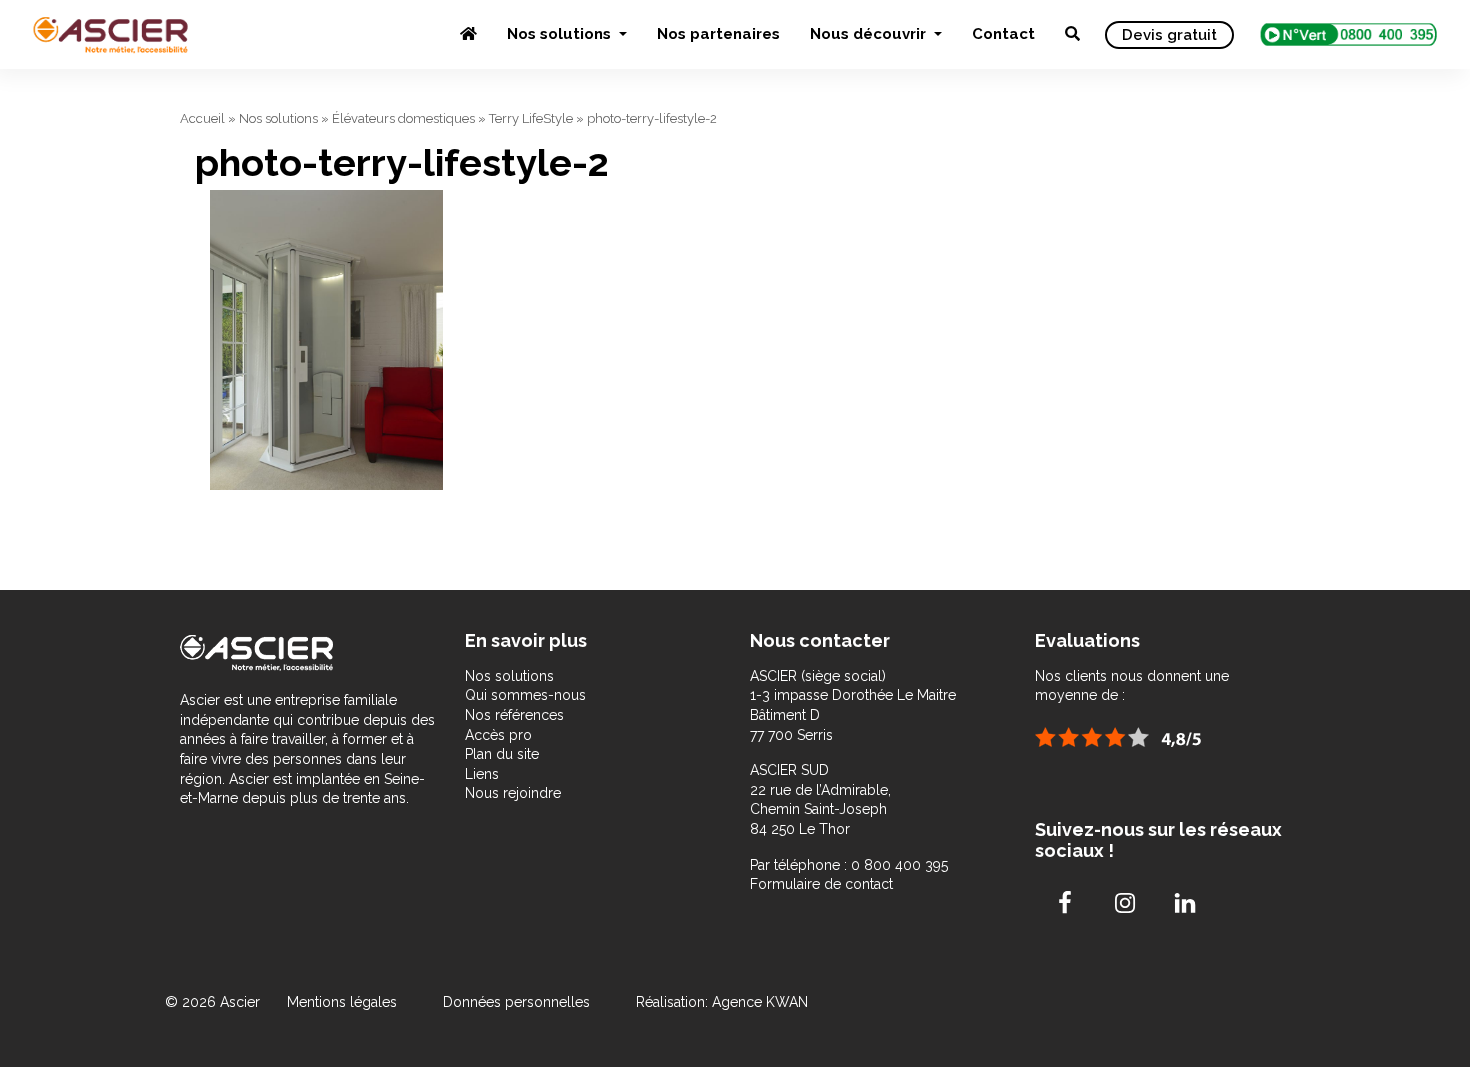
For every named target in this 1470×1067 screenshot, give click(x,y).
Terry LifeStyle (531, 118)
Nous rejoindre (513, 793)
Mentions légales (344, 1002)
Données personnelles (516, 1002)
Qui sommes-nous (525, 695)
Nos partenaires (718, 34)
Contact (1003, 34)
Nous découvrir (870, 34)
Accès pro (498, 735)
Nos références (514, 715)
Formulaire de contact (821, 884)
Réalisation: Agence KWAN (722, 1002)
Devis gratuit (1169, 35)
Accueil (202, 118)
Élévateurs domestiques (403, 118)
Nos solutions (561, 34)
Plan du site (502, 754)
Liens (482, 774)
